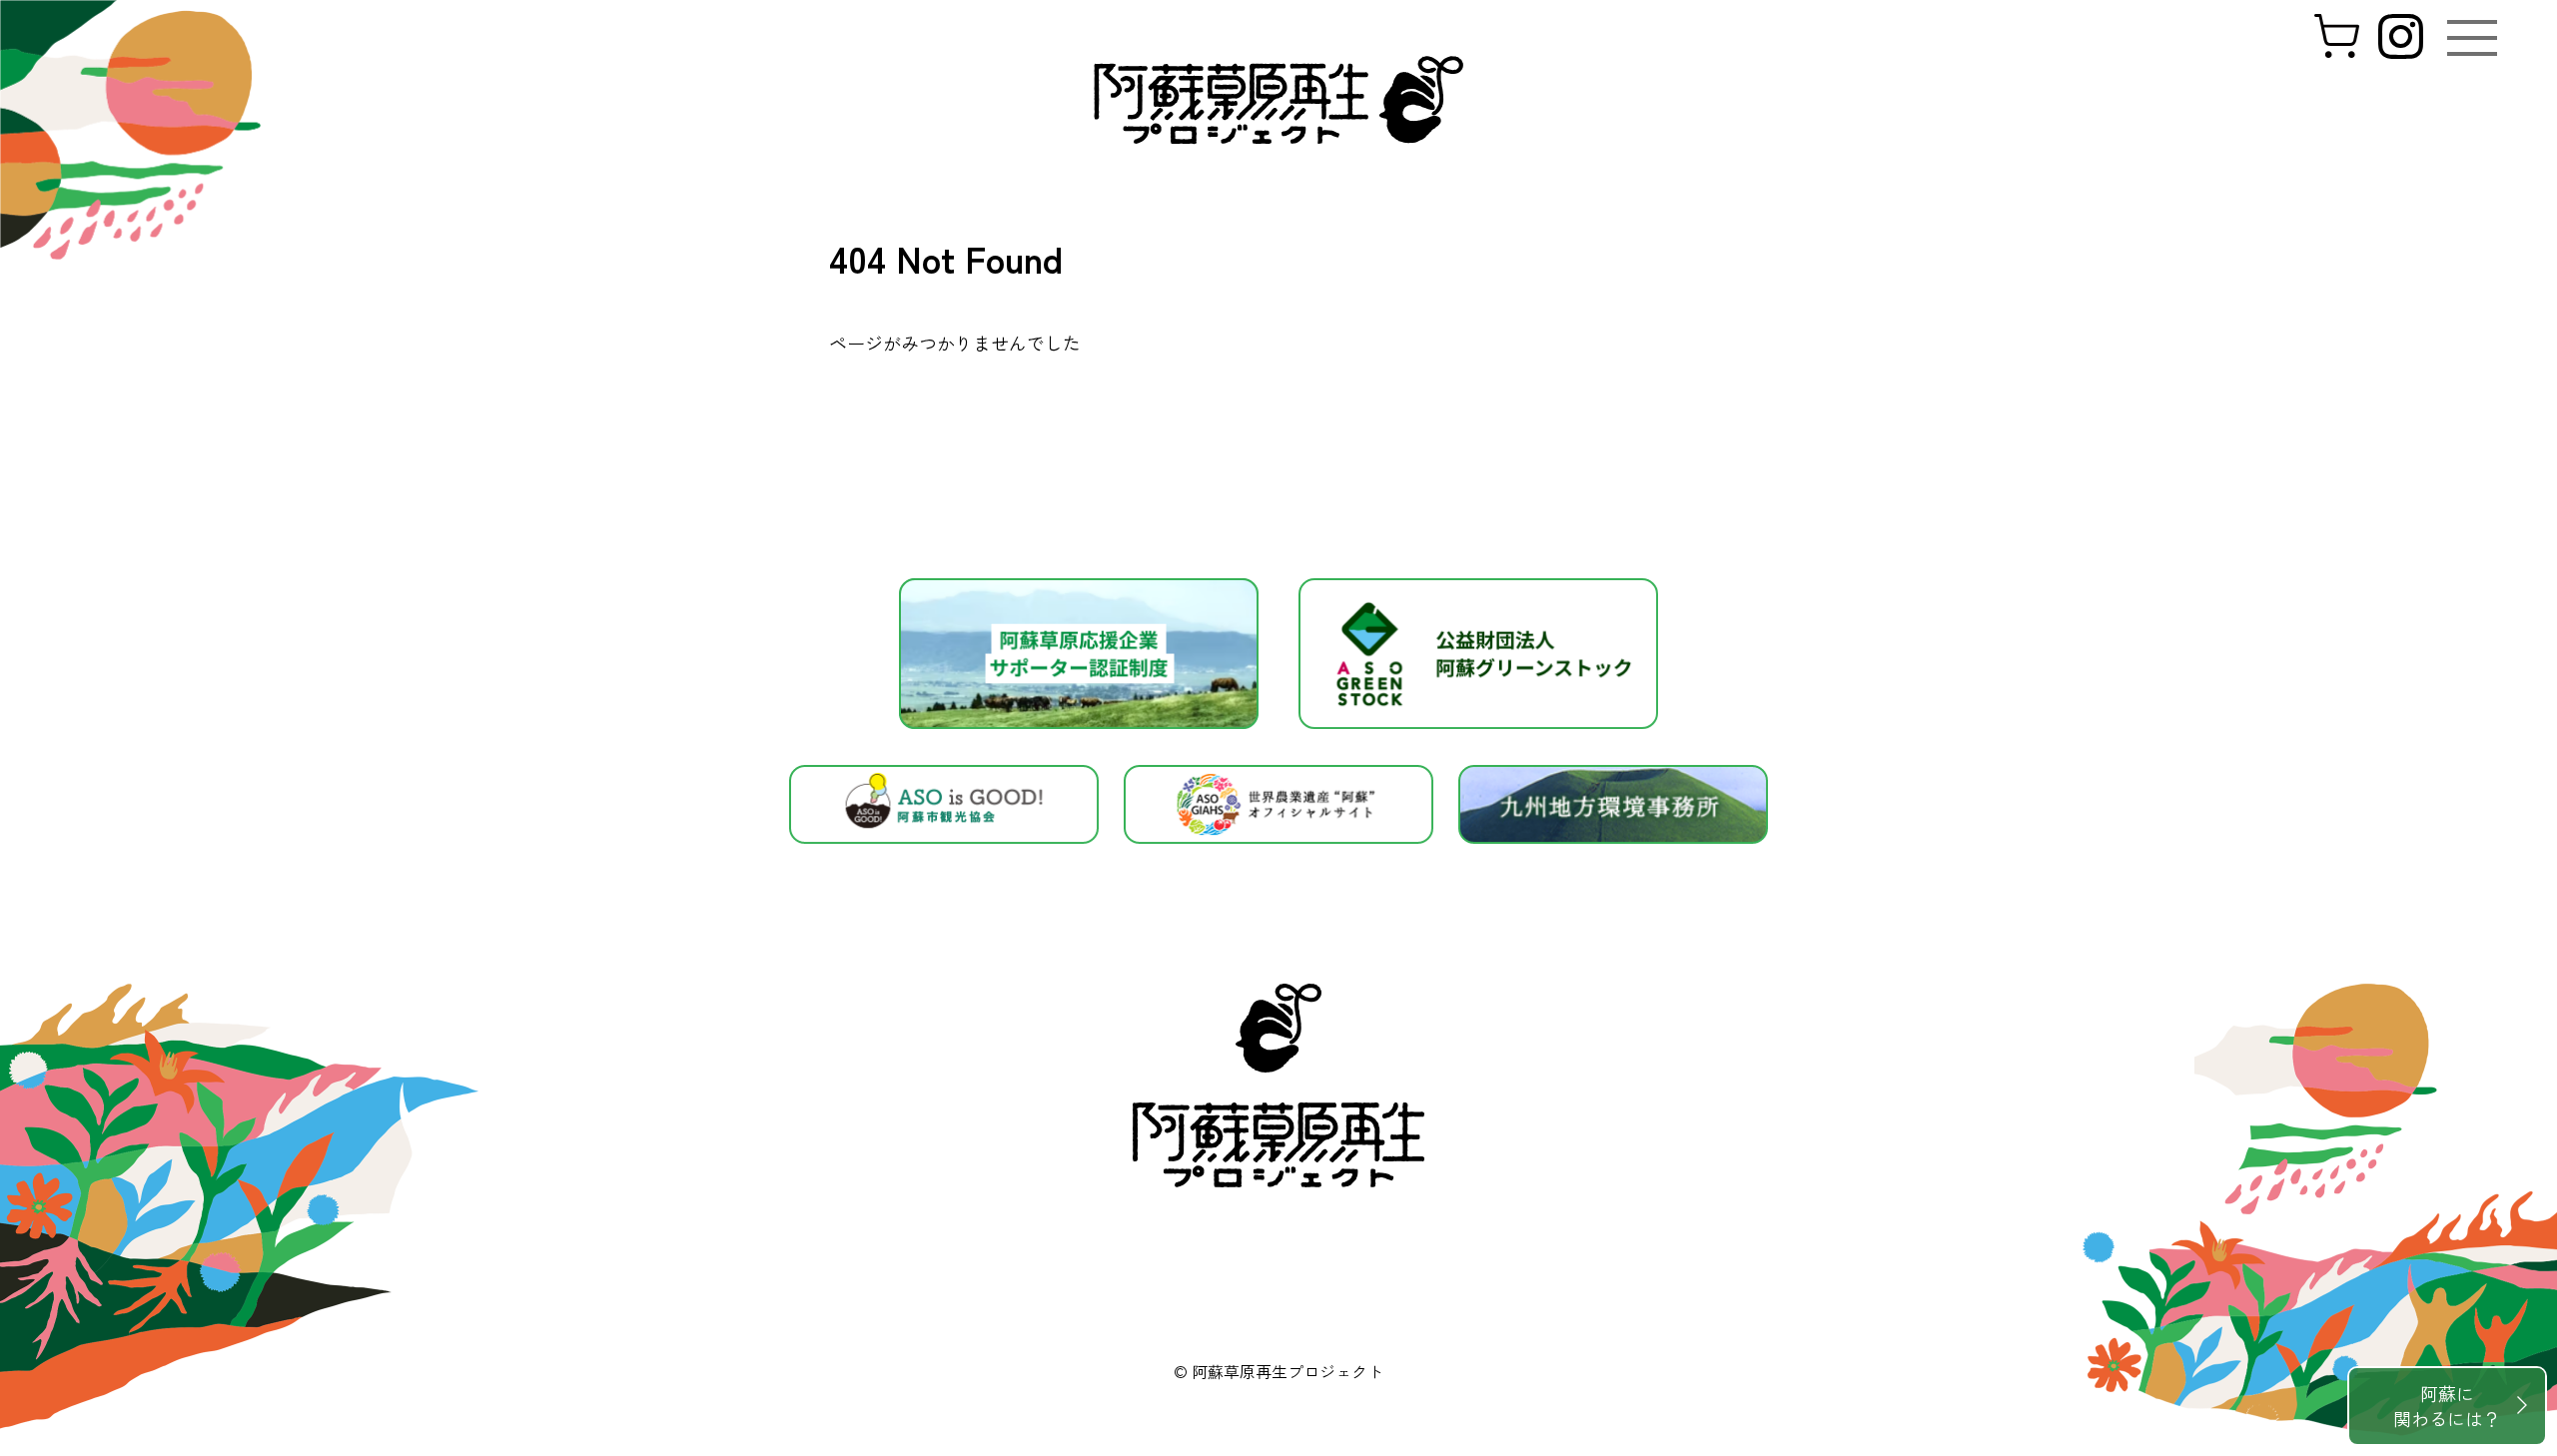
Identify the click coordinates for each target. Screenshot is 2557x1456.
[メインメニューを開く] (2472, 38)
